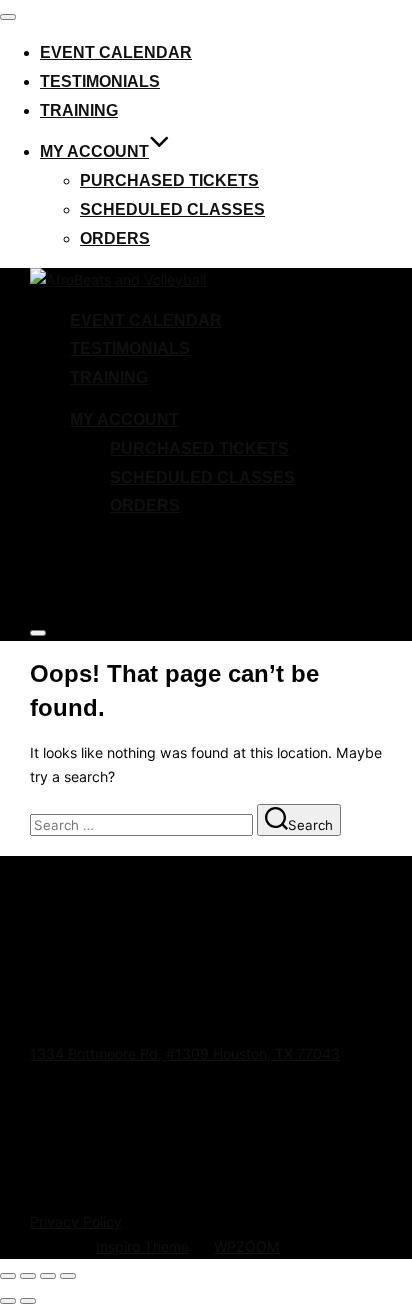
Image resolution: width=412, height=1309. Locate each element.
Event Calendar (116, 52)
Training (79, 110)
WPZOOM (247, 1246)
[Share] (48, 1276)
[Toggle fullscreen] (28, 1276)
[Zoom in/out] (8, 1276)
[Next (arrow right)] (28, 1301)
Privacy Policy (76, 1221)
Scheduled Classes (172, 209)
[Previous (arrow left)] (8, 1301)
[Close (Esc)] (68, 1276)
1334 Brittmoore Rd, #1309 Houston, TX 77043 (185, 1053)
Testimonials (100, 81)
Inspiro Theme (142, 1246)
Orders (115, 238)
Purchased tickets (169, 180)
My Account (94, 151)
